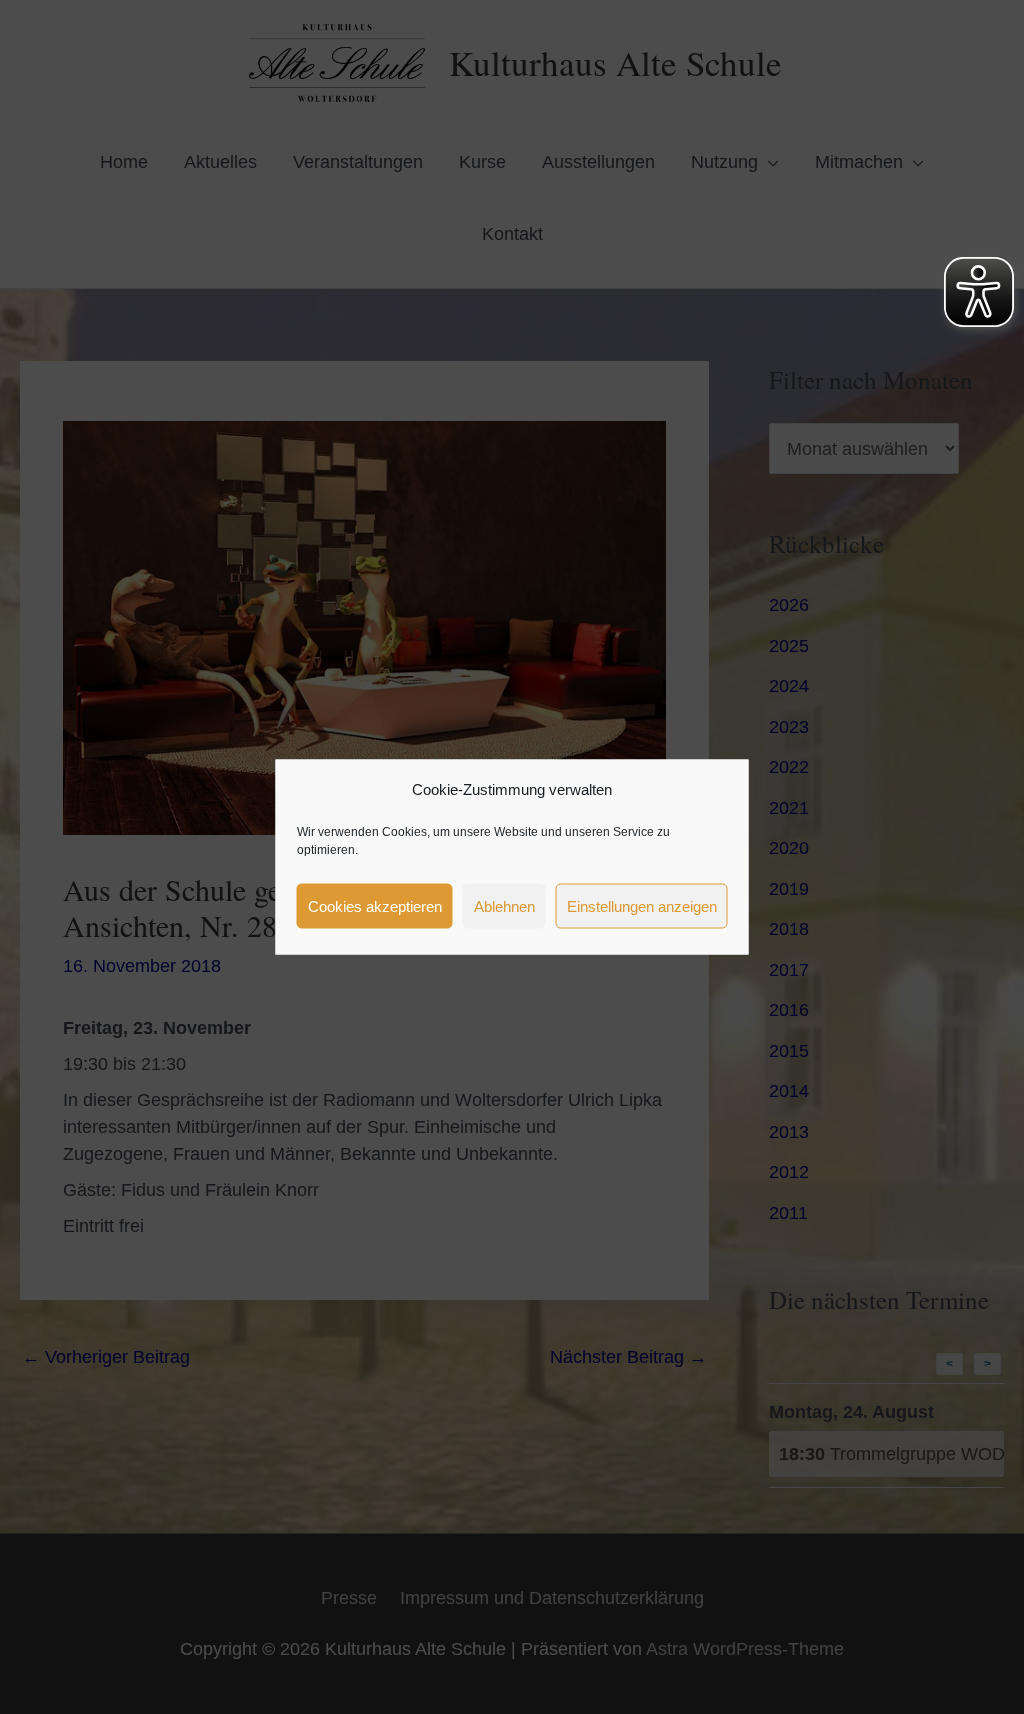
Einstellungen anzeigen (642, 905)
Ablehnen (504, 905)
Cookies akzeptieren (375, 905)
